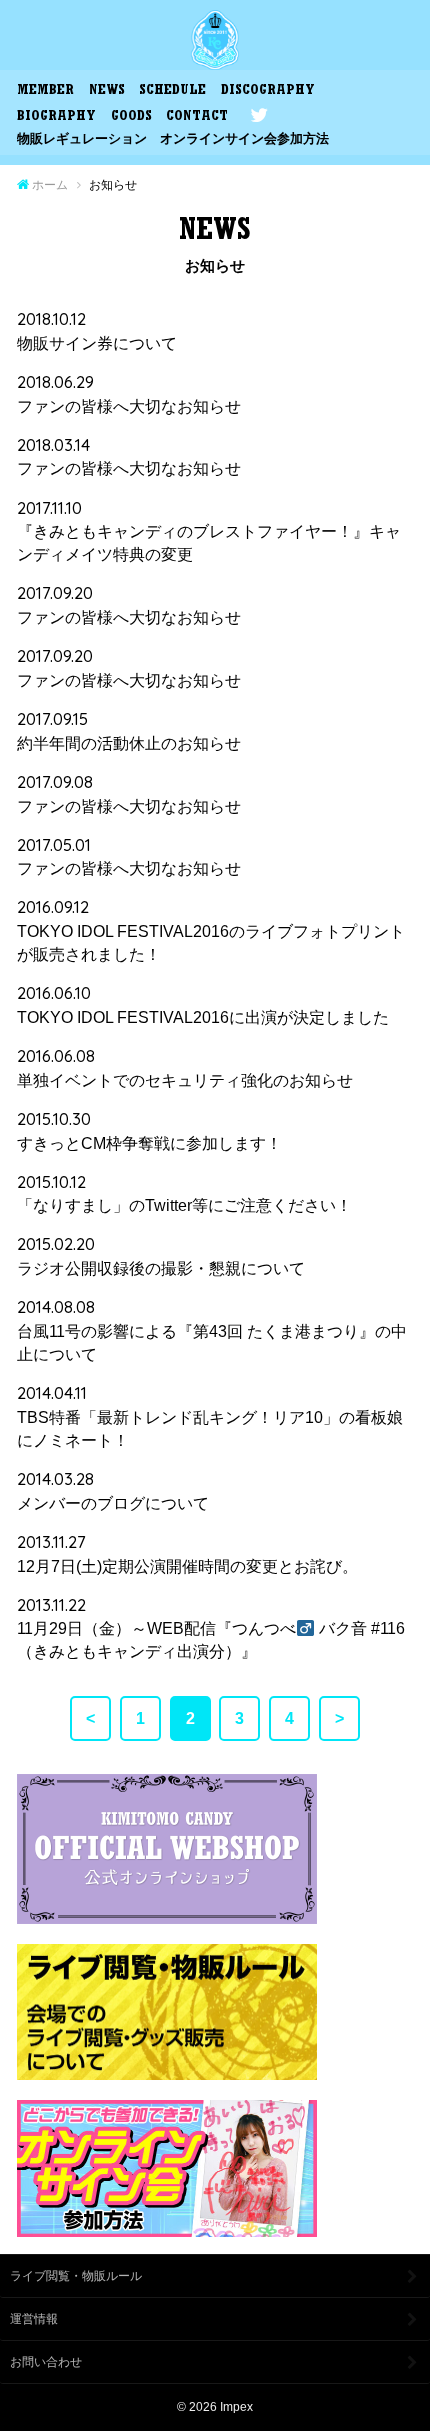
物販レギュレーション (82, 138)
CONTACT (197, 117)
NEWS (107, 91)
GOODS (131, 117)
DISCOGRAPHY (268, 91)
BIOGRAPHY (56, 117)
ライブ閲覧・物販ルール (76, 2276)
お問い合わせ (46, 2362)
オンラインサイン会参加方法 (244, 138)
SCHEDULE (172, 91)
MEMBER (45, 91)
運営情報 (34, 2319)
